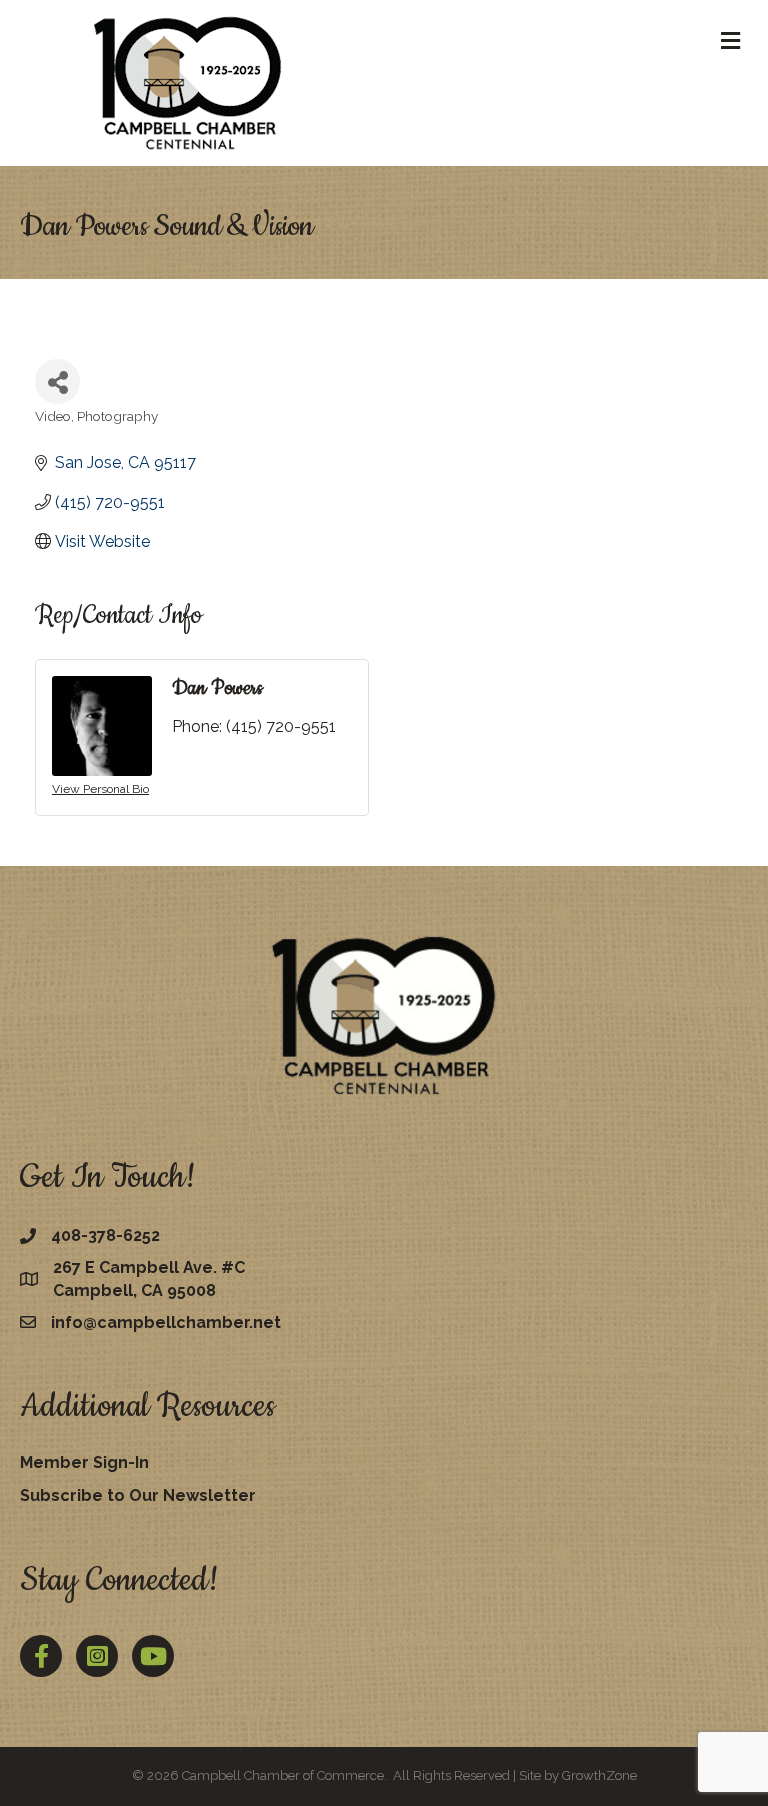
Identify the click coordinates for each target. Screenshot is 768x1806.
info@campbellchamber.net (166, 1322)
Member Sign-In (84, 1462)
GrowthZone (599, 1775)
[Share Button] (57, 381)
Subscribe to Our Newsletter (138, 1495)
